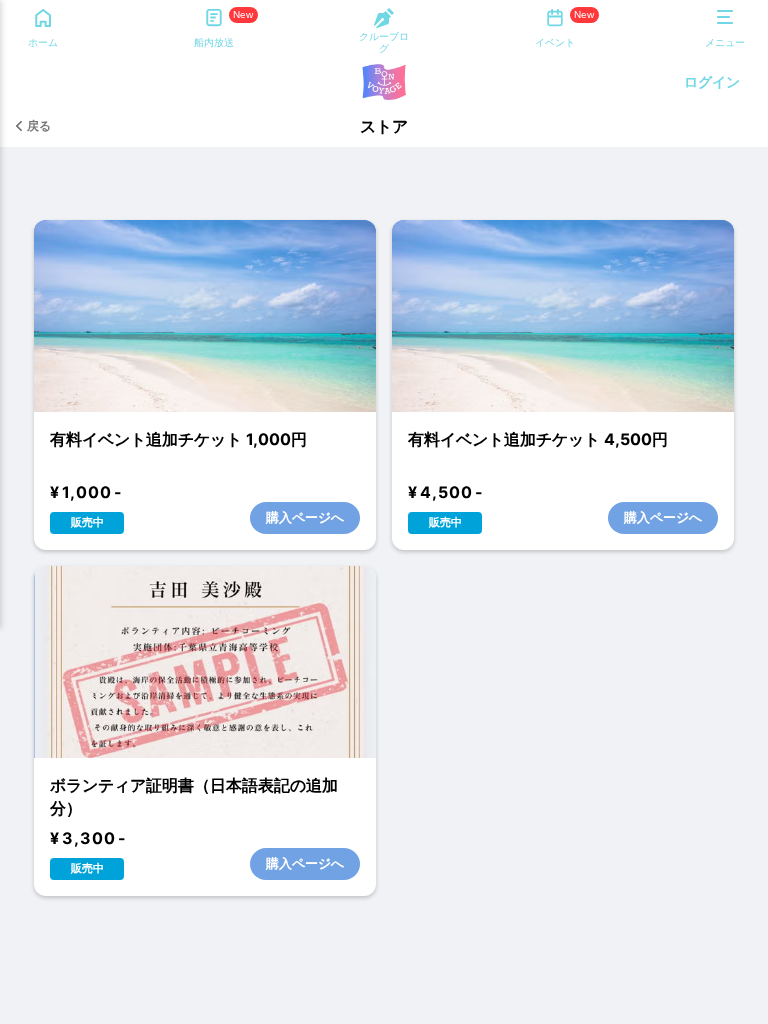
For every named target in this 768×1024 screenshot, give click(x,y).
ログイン (712, 81)
